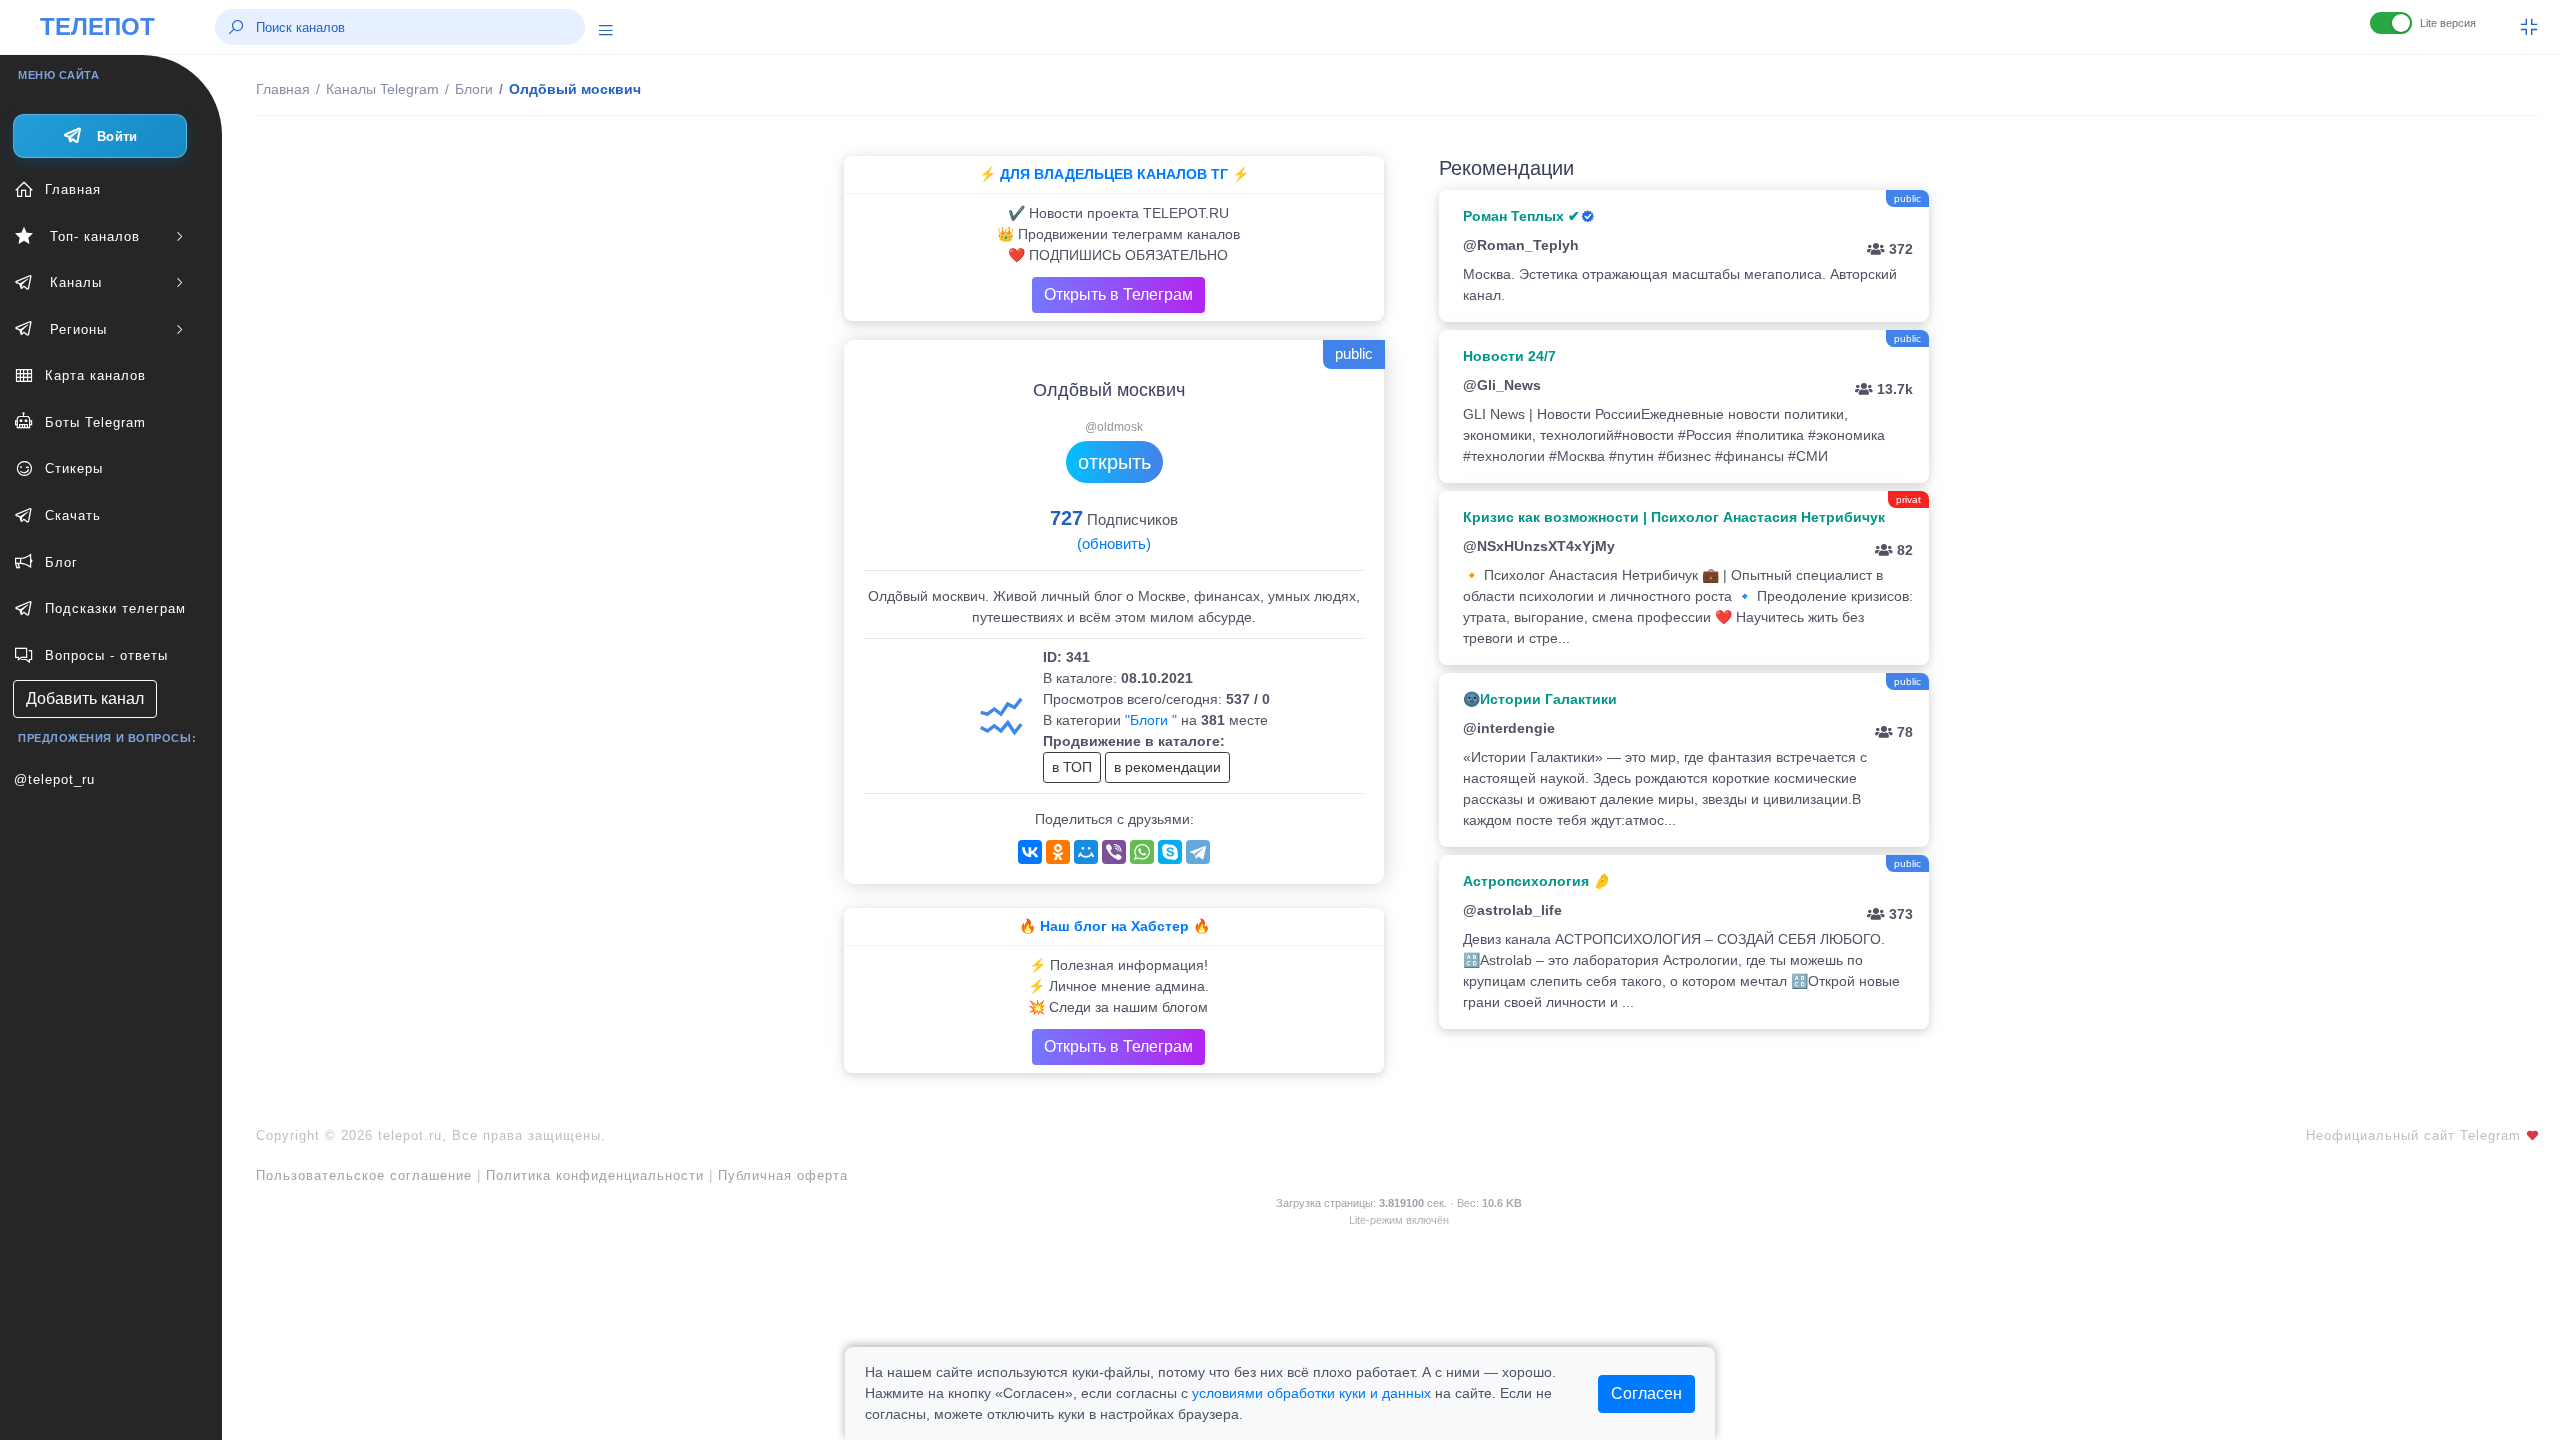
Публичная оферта (783, 1175)
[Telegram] (1198, 852)
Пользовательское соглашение (364, 1175)
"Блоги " (1151, 720)
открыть (1114, 462)
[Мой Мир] (1086, 852)
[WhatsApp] (1142, 852)
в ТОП (1072, 767)
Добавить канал (85, 698)
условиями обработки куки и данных (1311, 1393)
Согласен (1646, 1393)
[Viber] (1114, 852)
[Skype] (1170, 852)
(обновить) (1114, 543)
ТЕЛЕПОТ (97, 26)
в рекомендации (1167, 767)
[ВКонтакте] (1030, 852)
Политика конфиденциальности (595, 1175)
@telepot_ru (54, 779)
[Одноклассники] (1058, 852)
